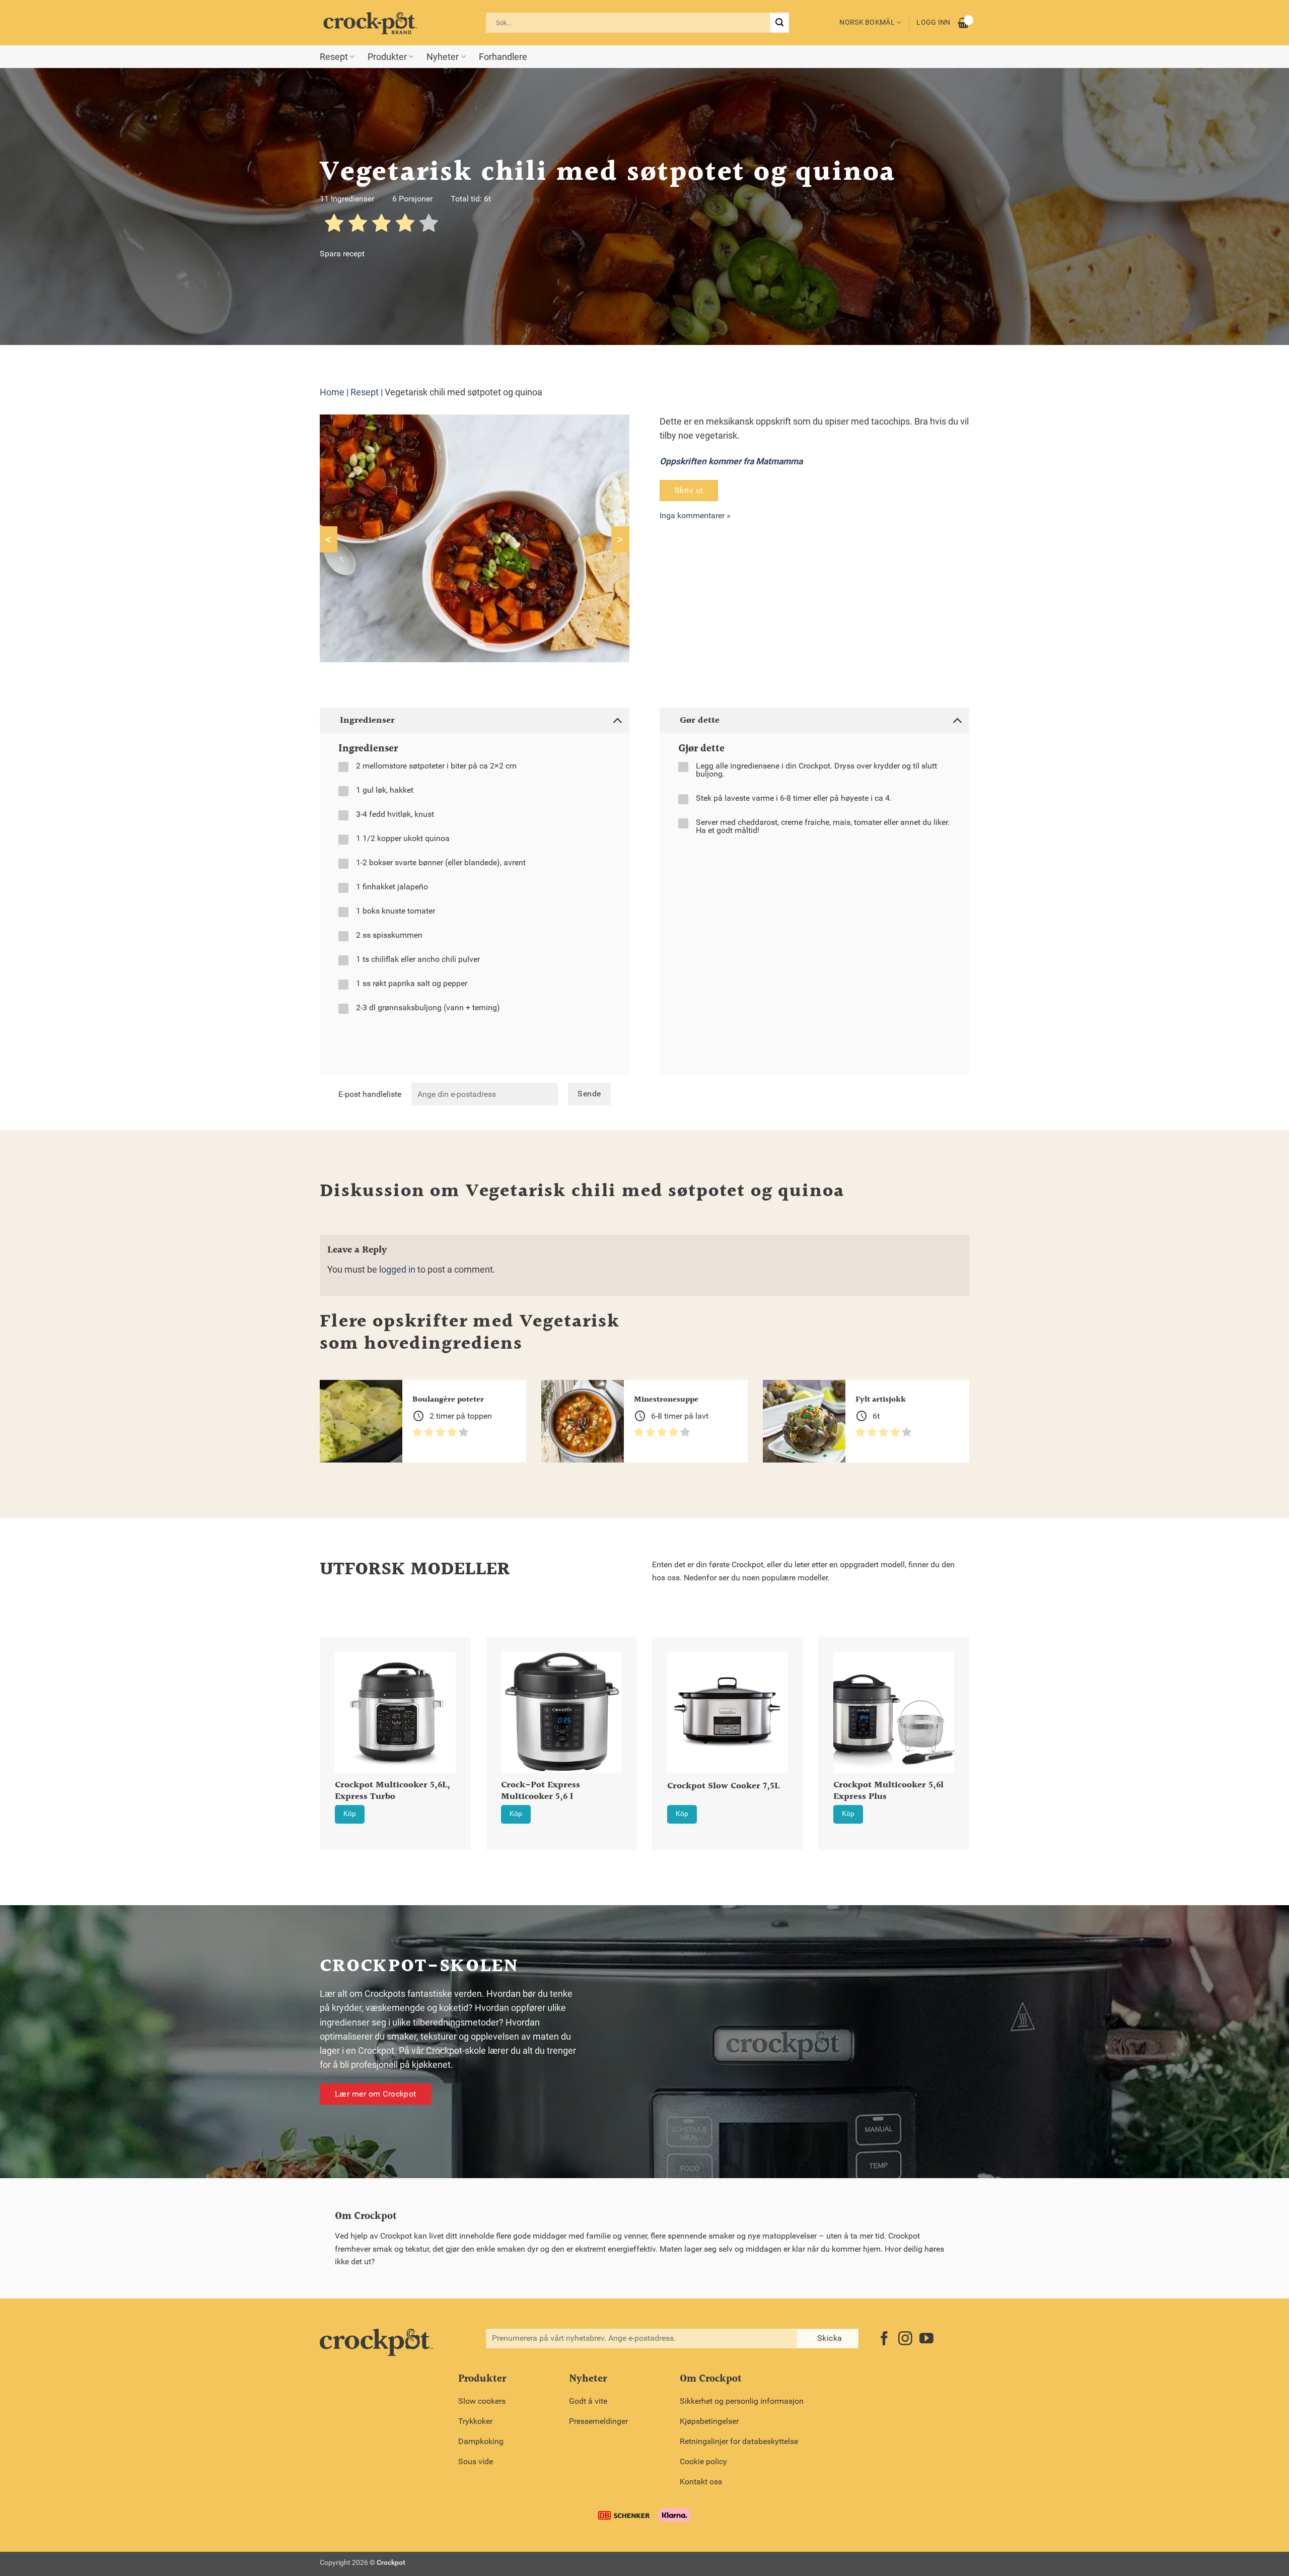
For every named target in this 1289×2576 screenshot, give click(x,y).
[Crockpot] (370, 23)
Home (332, 392)
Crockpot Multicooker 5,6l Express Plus (888, 1791)
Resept (334, 57)
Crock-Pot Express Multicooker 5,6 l (541, 1791)
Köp (350, 1814)
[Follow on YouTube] (926, 2340)
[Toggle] (617, 720)
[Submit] (779, 23)
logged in (397, 1270)
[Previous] (307, 1718)
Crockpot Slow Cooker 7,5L (723, 1787)
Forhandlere (503, 57)
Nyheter (443, 57)
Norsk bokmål (867, 22)
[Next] (982, 1718)
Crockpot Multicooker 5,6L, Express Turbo (392, 1791)
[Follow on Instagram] (905, 2340)
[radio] (334, 225)
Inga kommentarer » (695, 515)
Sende (589, 1094)
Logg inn (933, 22)
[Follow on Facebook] (884, 2340)
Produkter (387, 57)
